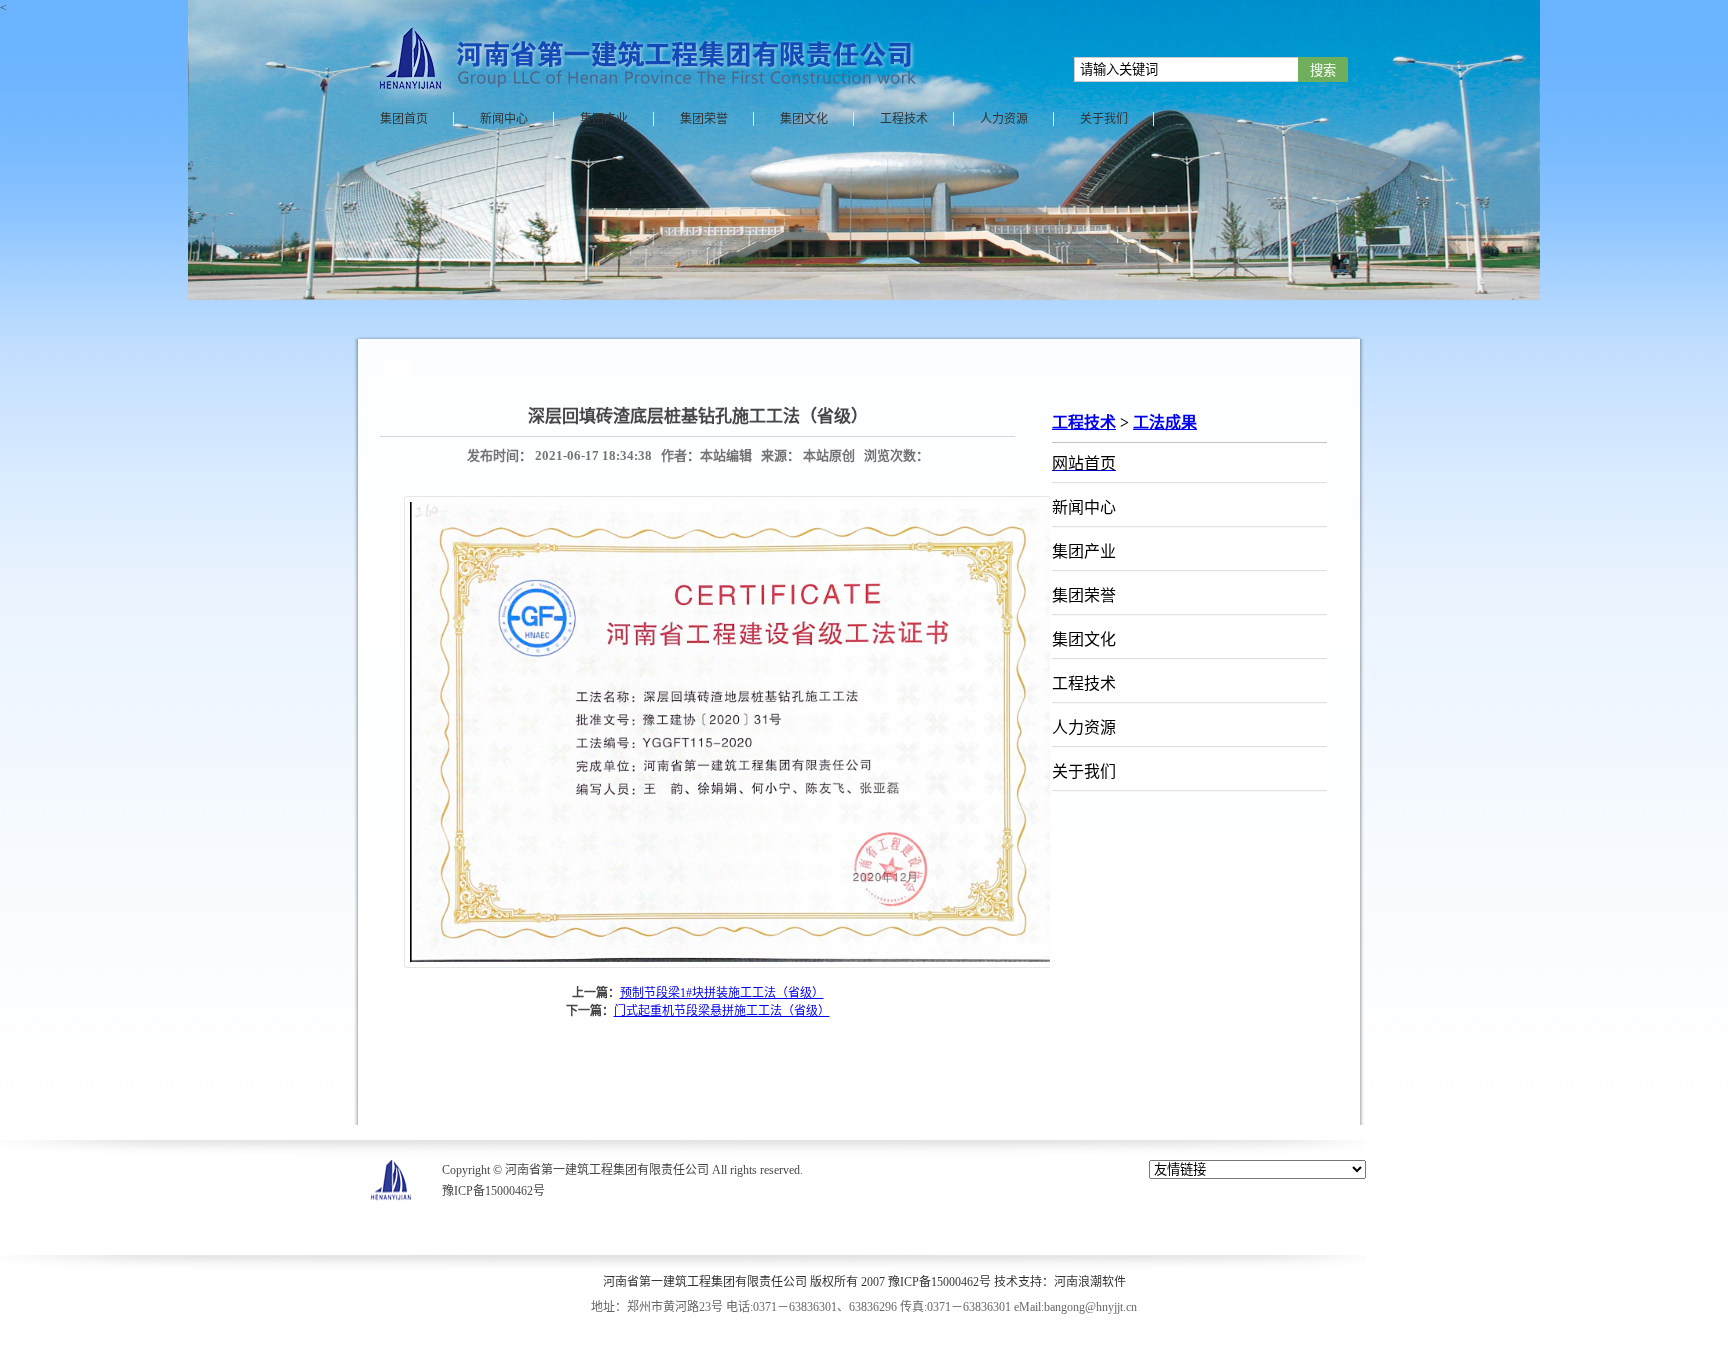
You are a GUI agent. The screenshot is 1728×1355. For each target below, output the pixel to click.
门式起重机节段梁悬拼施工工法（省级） (722, 1011)
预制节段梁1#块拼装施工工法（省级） (722, 993)
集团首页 (404, 119)
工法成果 (1165, 422)
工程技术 (1084, 422)
